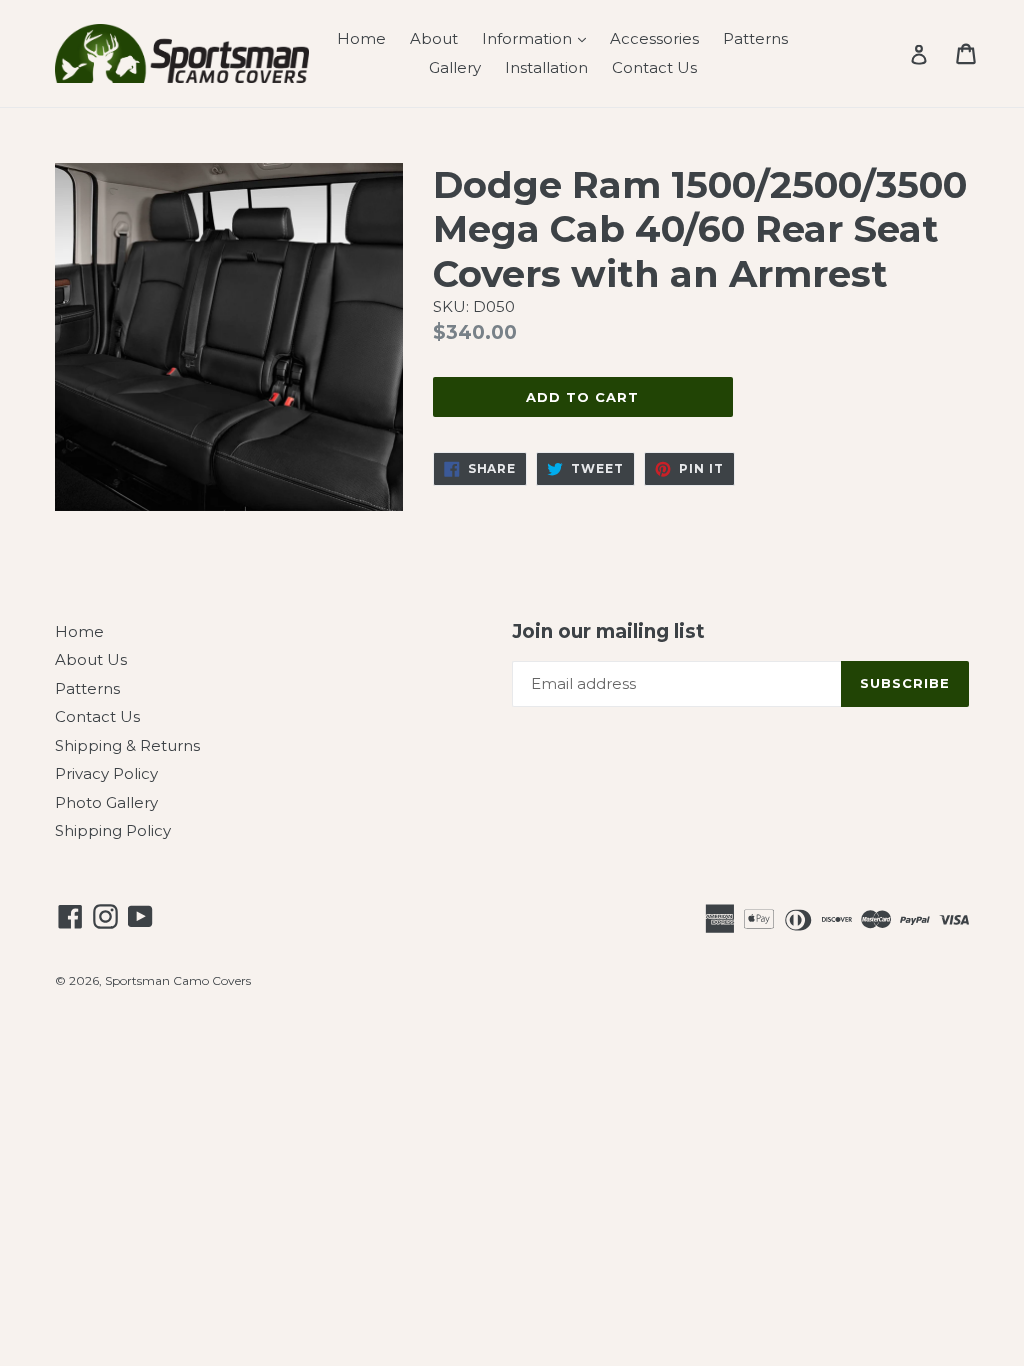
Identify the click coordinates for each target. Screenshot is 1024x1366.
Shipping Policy (113, 830)
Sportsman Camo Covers (178, 980)
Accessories (654, 38)
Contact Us (654, 67)
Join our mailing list (608, 632)
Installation (546, 67)
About (434, 38)
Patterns (755, 38)
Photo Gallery (106, 802)
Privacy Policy (106, 773)
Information (539, 38)
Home (361, 38)
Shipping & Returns (127, 745)
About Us (91, 659)
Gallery (455, 67)
